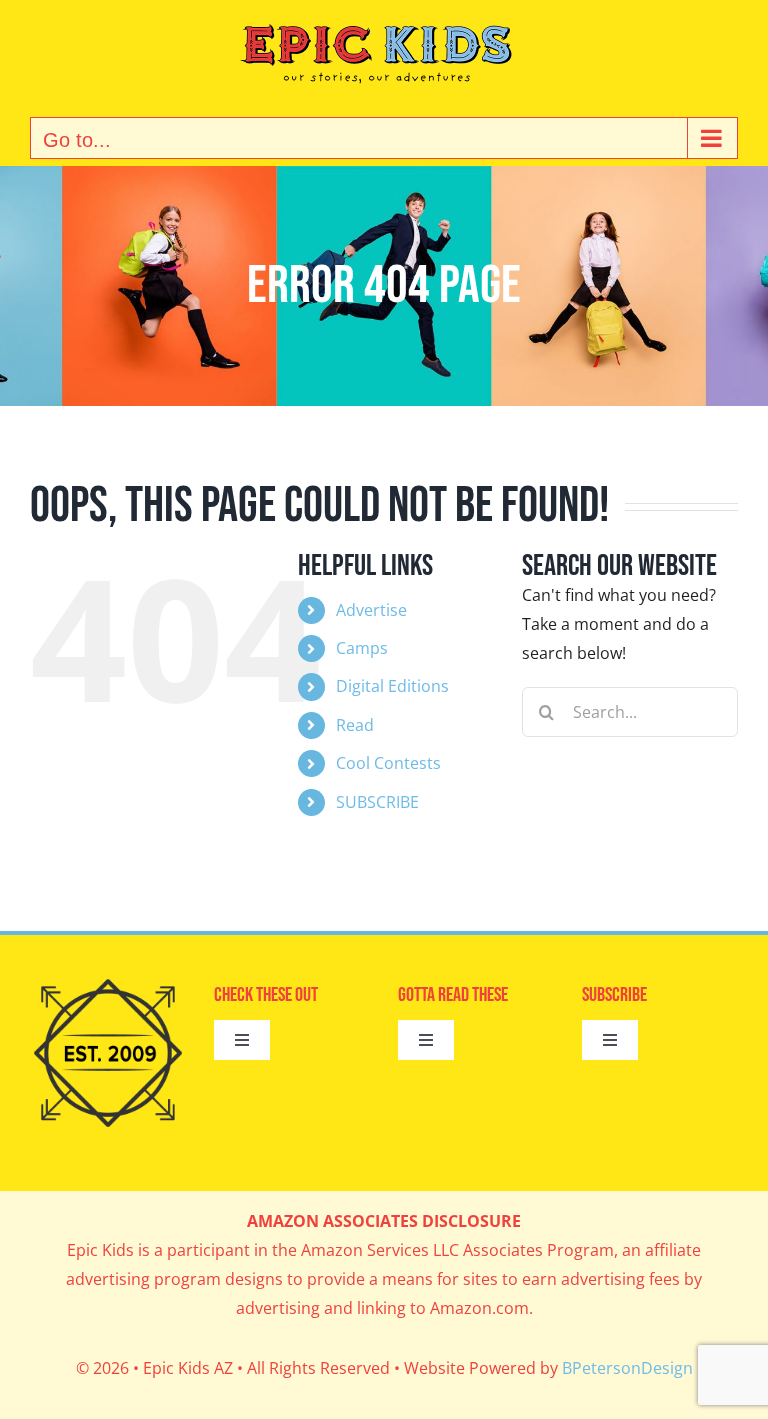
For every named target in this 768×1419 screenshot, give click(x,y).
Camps (362, 648)
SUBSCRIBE (377, 802)
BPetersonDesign (627, 1368)
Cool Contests (388, 763)
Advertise (371, 610)
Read (355, 725)
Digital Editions (392, 686)
